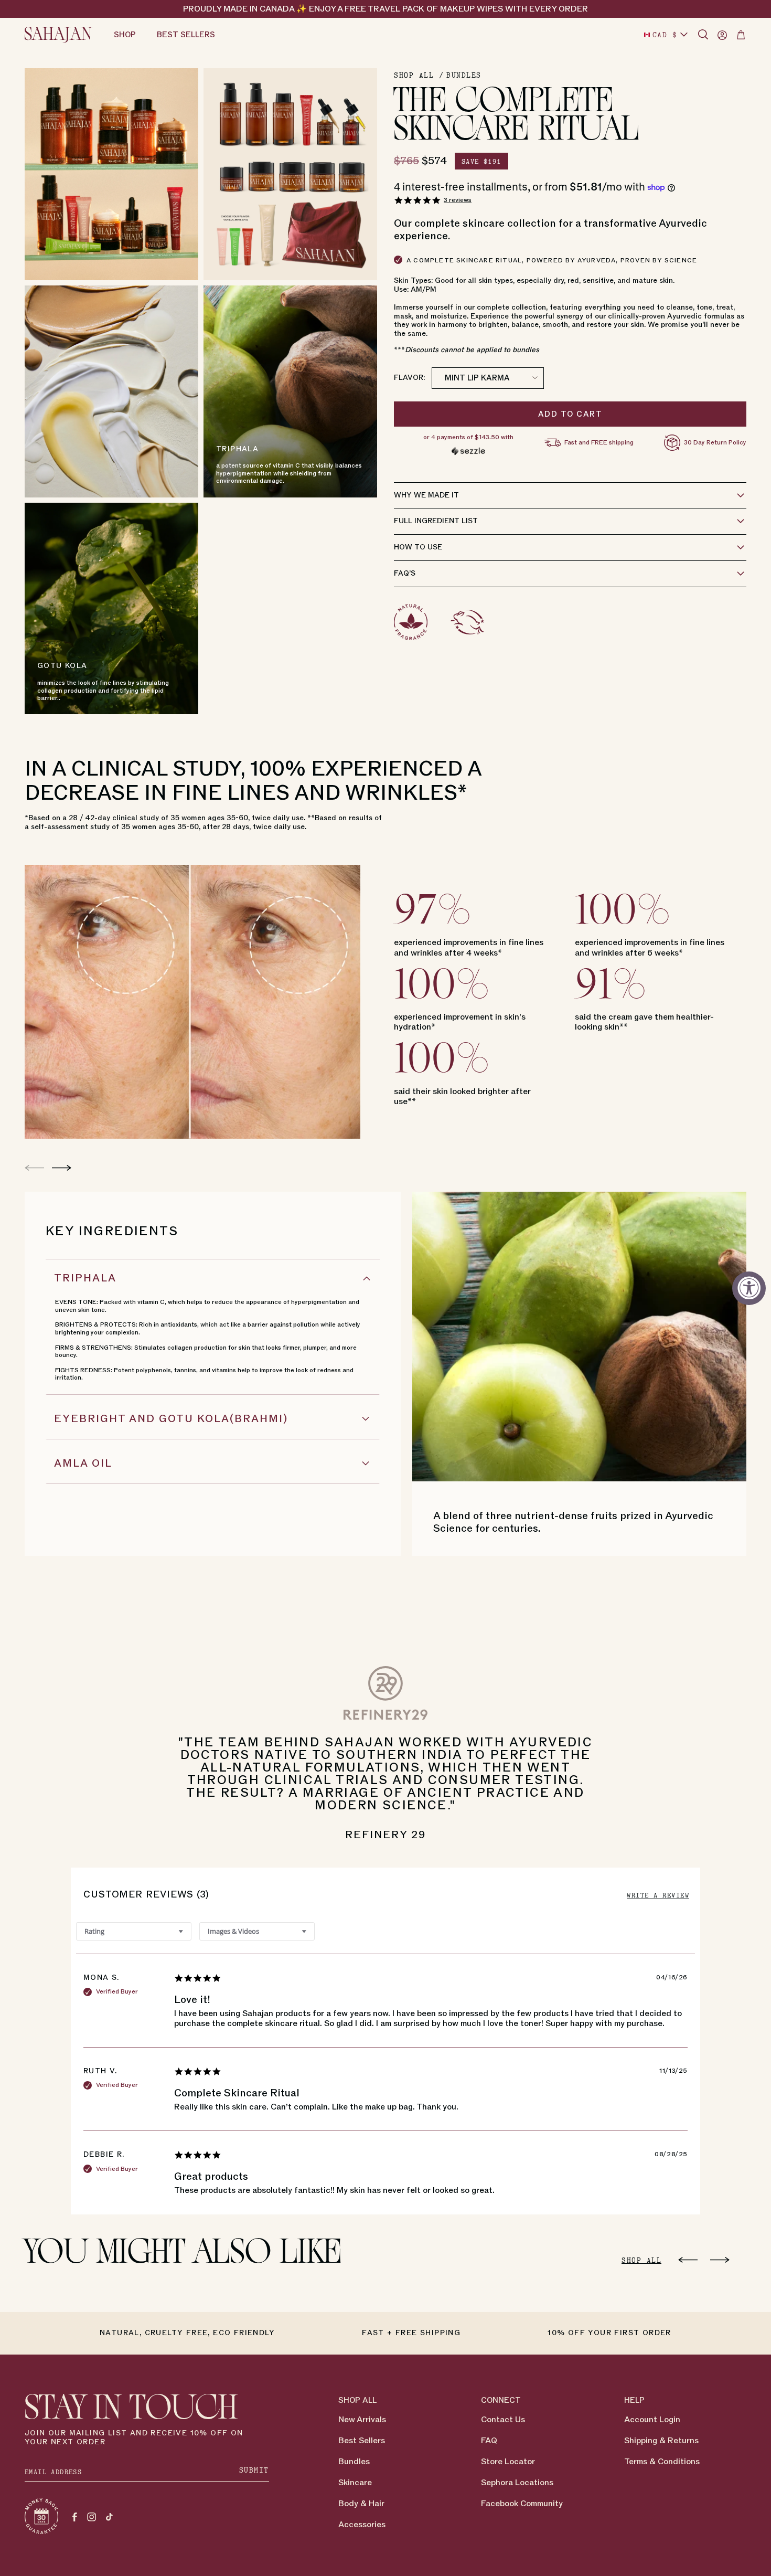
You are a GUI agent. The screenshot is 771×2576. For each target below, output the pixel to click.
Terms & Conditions (662, 2462)
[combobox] (134, 1931)
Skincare (355, 2483)
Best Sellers (362, 2441)
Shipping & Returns (661, 2441)
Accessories (362, 2525)
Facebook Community (522, 2504)
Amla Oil (83, 1464)
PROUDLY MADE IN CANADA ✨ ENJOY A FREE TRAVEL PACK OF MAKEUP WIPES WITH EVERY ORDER (385, 9)
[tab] (658, 1895)
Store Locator (508, 2462)
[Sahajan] (59, 35)
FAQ (489, 2441)
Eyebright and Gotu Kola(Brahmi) (171, 1419)
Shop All (414, 75)
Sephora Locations (517, 2483)
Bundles (464, 75)
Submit (254, 2470)
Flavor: (409, 378)
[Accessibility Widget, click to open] (749, 1288)
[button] (703, 35)
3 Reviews (458, 200)
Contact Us (503, 2420)
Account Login (652, 2420)
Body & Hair (361, 2504)
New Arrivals (362, 2420)
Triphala (85, 1278)
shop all (641, 2260)
